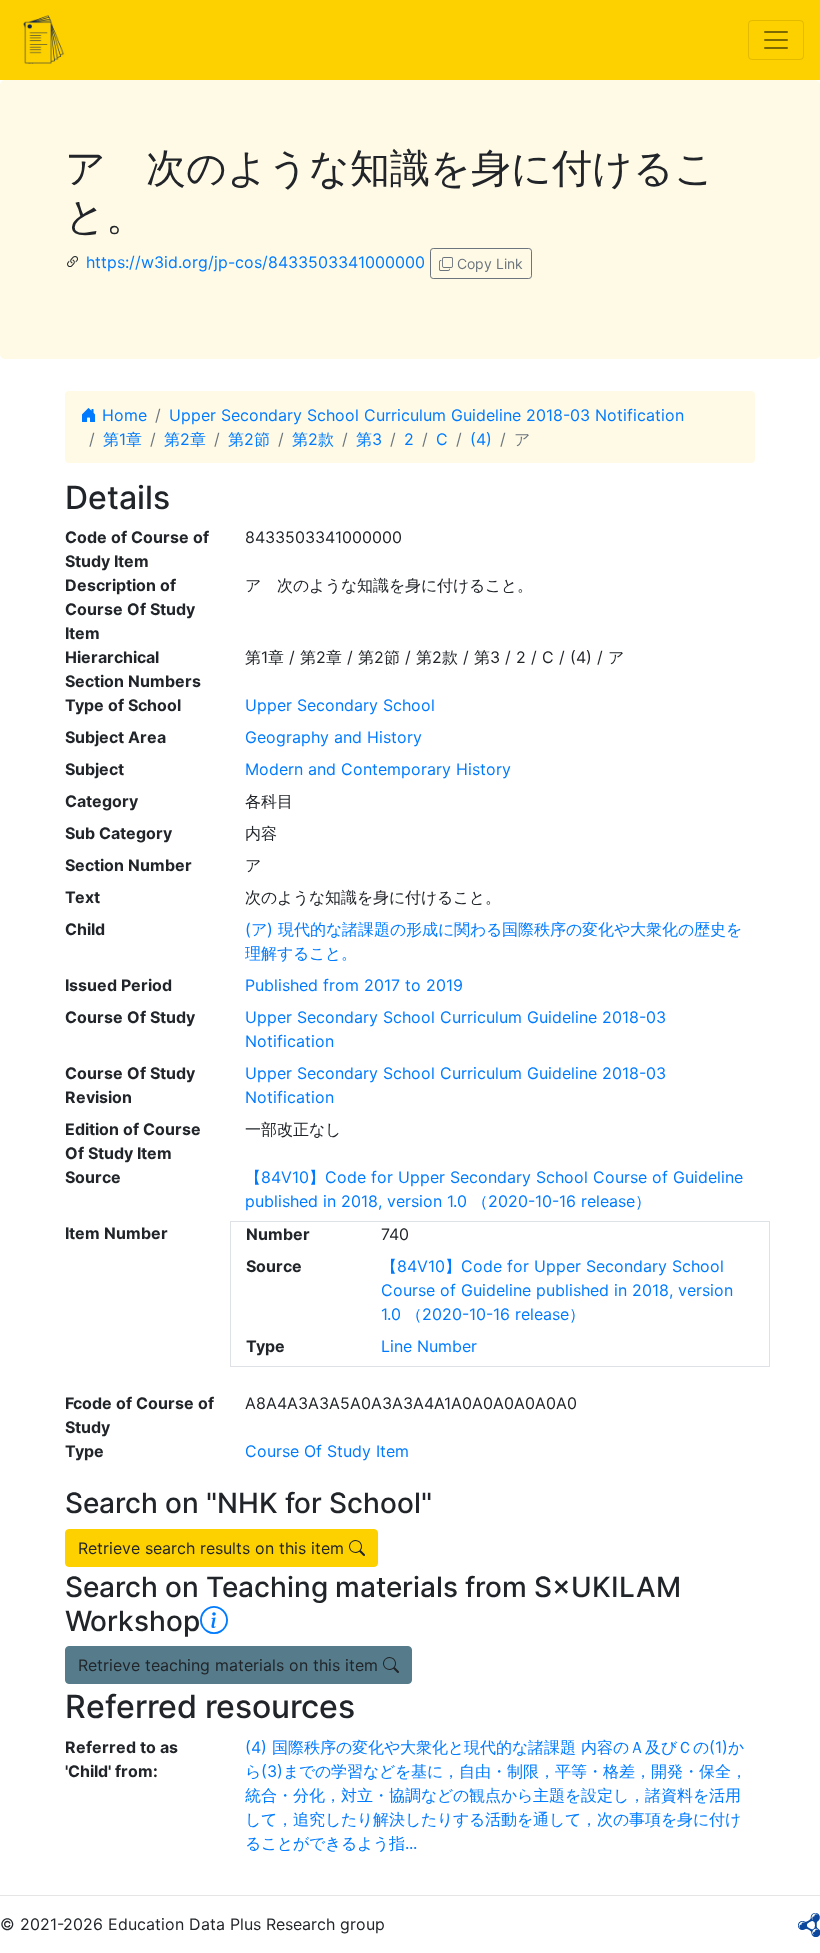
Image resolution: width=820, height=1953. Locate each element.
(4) (481, 439)
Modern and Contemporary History (378, 769)
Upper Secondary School (340, 705)
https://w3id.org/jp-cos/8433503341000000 (255, 262)
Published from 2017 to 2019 (354, 985)
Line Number (429, 1346)
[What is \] (214, 1621)
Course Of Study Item (327, 1451)
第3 (369, 439)
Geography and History (333, 737)
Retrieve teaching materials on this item (230, 1665)
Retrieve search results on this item (213, 1548)
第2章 (185, 439)
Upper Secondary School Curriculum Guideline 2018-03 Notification (426, 415)
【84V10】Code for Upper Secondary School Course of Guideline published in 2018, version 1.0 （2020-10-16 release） (557, 1290)
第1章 (122, 439)
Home (122, 415)
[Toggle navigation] (776, 40)
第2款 (313, 439)
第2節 (249, 439)
